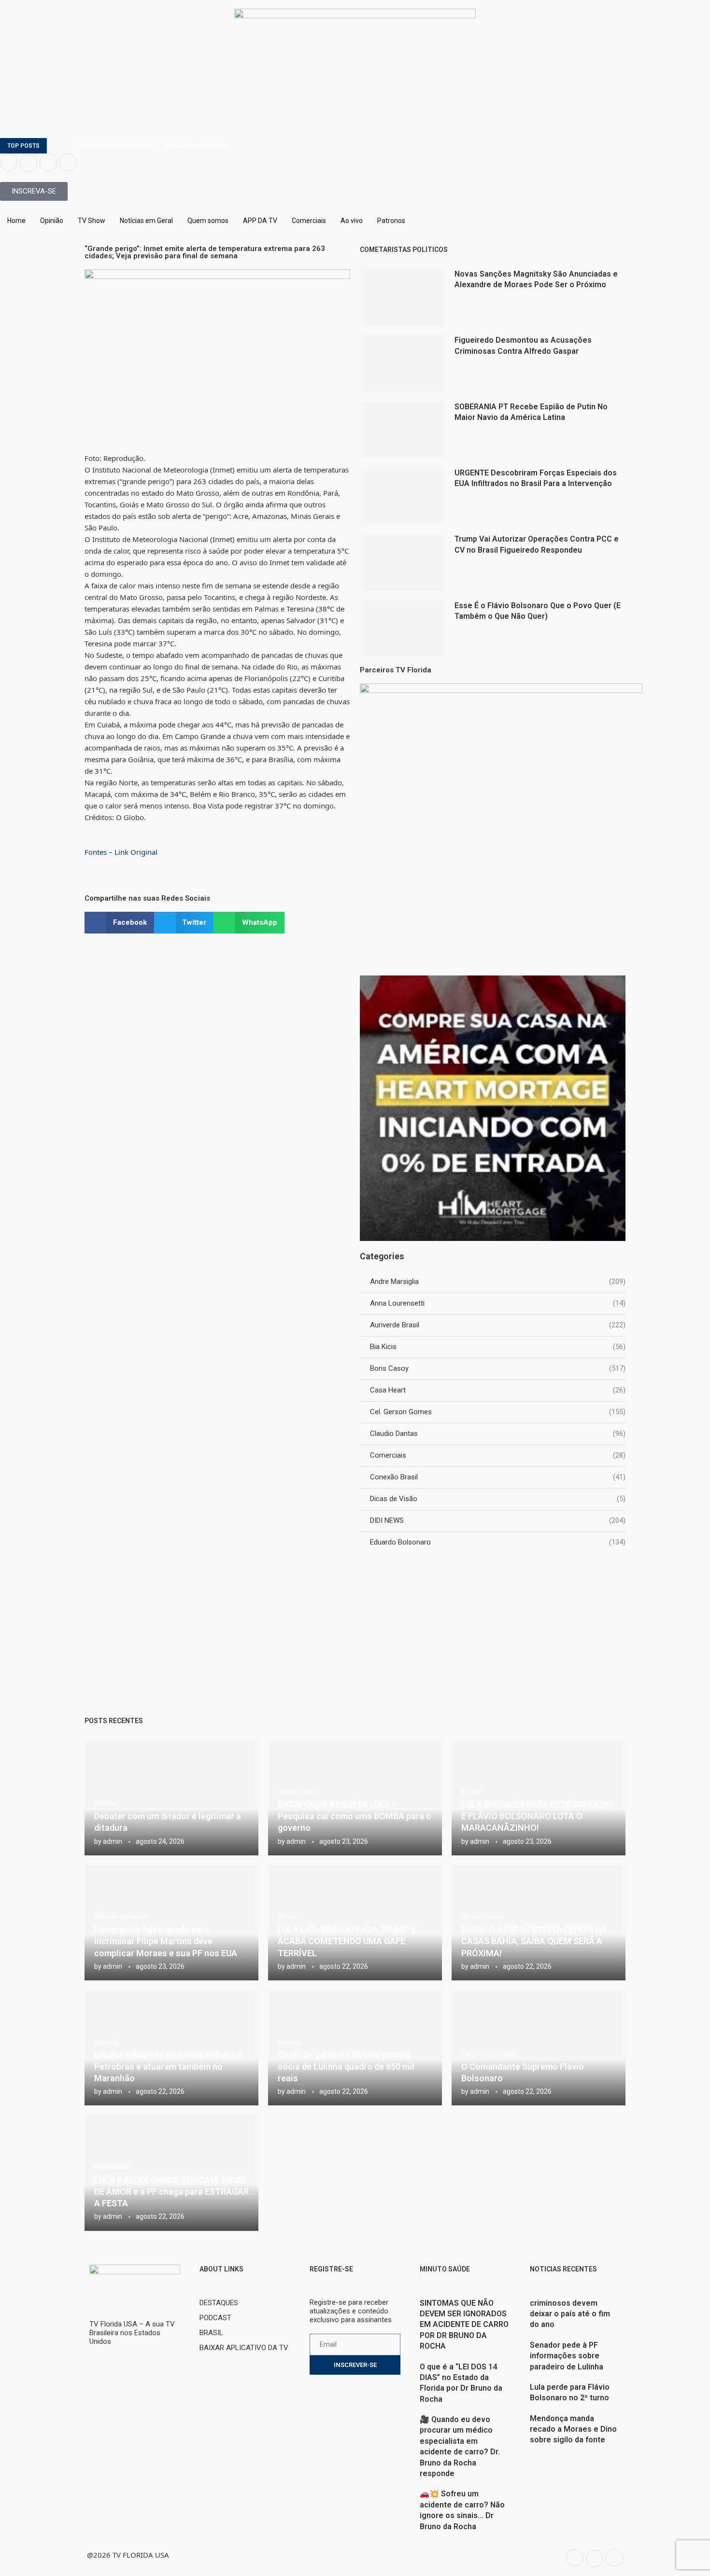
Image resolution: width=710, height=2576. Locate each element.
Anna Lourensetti (498, 1303)
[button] (119, 923)
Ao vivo (352, 221)
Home (16, 221)
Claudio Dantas (498, 1434)
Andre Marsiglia (498, 1281)
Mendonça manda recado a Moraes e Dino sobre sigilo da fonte (573, 2429)
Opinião (52, 221)
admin (113, 1841)
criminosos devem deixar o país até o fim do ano (570, 2314)
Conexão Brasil (498, 1477)
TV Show (92, 221)
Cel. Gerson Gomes (498, 1412)
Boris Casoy (498, 1368)
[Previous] (56, 146)
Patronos (391, 221)
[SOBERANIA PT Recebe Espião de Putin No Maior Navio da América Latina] (402, 430)
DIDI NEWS (498, 1520)
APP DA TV (260, 221)
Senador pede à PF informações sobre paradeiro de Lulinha (567, 2356)
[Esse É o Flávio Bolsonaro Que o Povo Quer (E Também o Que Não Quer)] (402, 629)
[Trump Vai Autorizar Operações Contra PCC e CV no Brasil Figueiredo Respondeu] (402, 562)
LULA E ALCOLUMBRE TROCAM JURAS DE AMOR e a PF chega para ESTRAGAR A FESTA (171, 2192)
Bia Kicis (498, 1347)
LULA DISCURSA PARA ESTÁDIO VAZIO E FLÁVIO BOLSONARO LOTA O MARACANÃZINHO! (537, 1816)
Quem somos (208, 221)
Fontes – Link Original (121, 852)
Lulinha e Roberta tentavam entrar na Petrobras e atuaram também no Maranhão (168, 2066)
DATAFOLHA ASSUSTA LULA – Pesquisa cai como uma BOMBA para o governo (355, 1816)
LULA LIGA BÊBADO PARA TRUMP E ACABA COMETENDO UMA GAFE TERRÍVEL (347, 1941)
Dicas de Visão (498, 1499)
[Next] (69, 146)
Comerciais (309, 221)
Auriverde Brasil (498, 1325)
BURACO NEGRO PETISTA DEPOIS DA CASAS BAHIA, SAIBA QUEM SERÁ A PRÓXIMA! (534, 1941)
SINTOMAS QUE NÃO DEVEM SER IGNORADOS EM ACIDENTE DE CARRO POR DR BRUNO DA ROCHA (464, 2325)
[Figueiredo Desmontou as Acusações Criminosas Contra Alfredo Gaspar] (402, 363)
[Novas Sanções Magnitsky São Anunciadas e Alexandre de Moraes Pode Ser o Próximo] (402, 297)
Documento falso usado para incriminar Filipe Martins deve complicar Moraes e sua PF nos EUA (166, 1941)
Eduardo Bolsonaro (498, 1542)
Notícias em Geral (146, 221)
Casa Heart (498, 1390)
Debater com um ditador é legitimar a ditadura (153, 146)
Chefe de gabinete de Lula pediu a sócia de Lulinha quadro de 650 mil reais (346, 2066)
